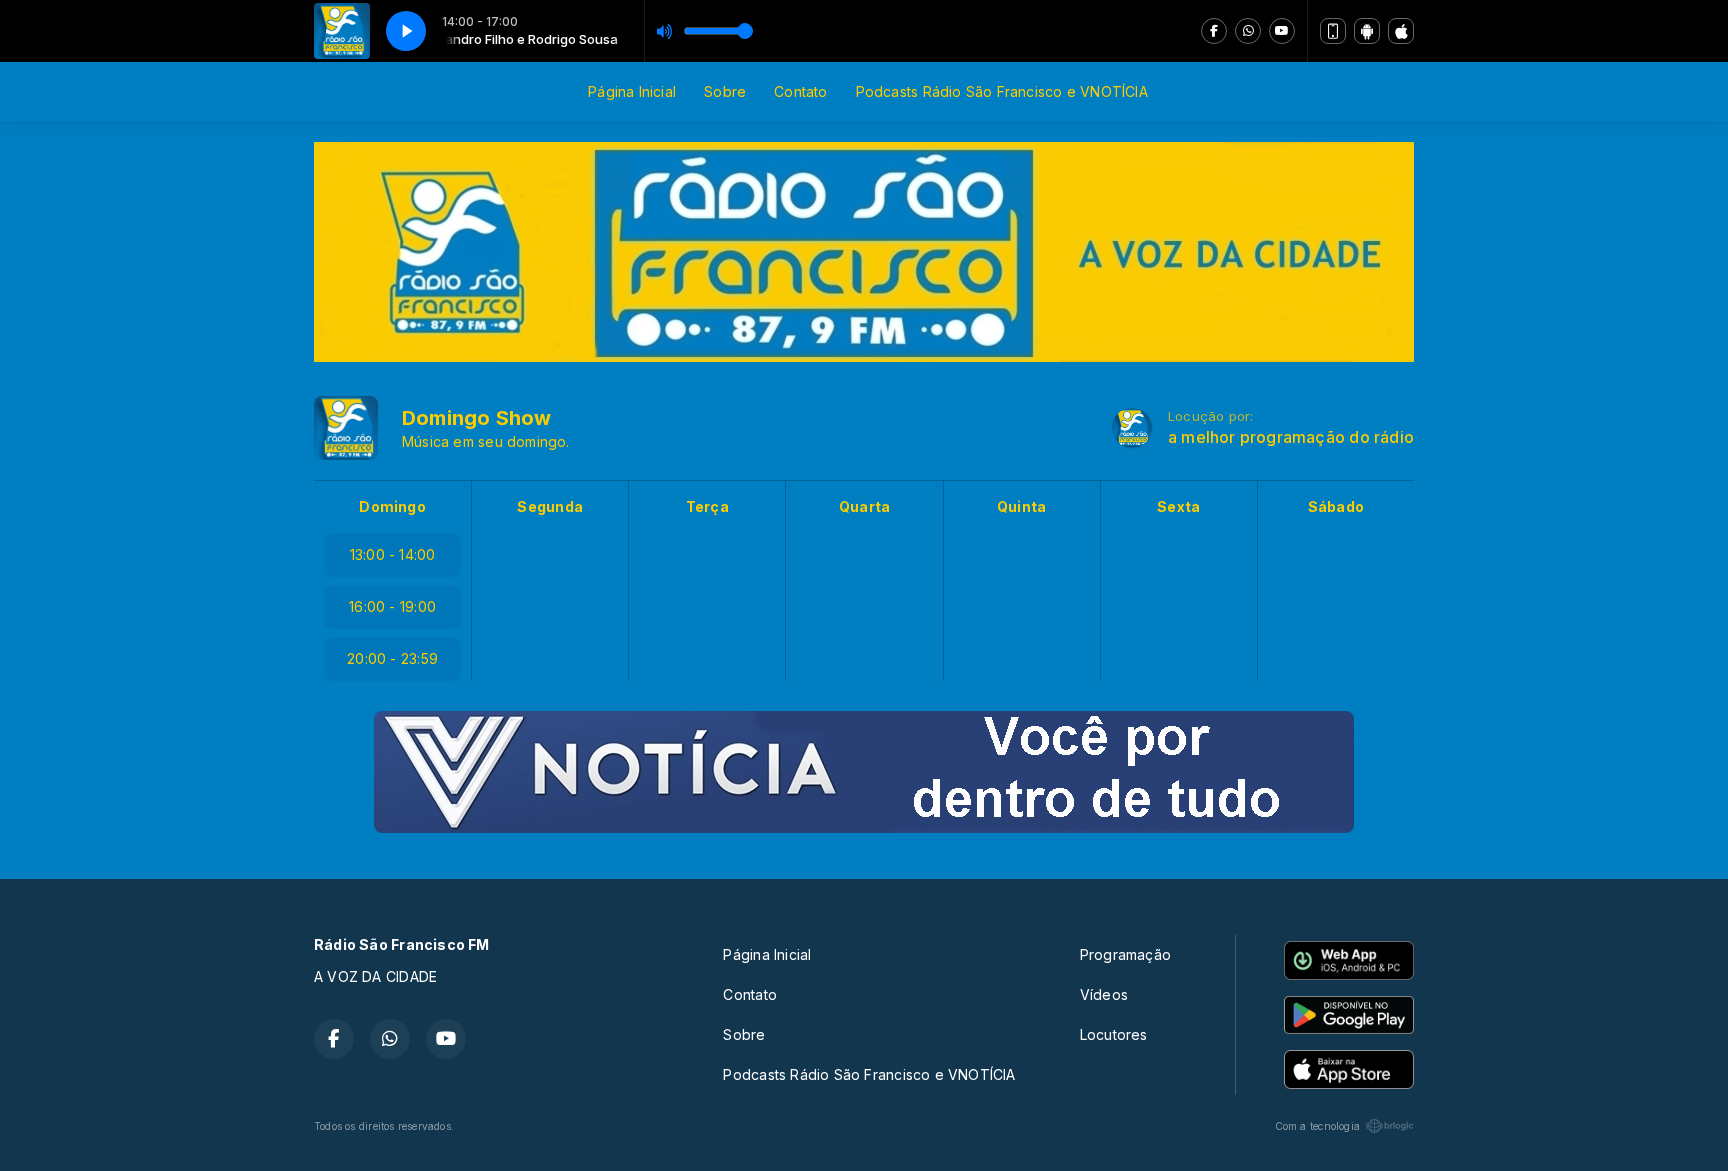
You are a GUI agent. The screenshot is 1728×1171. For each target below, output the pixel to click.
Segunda (549, 506)
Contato (800, 91)
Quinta (1021, 506)
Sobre (725, 91)
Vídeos (1104, 994)
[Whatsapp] (1248, 31)
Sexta (1178, 506)
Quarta (864, 506)
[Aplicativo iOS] (1401, 31)
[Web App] (1333, 31)
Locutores (1114, 1034)
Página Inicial (632, 91)
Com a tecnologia (1317, 1126)
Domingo (392, 506)
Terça (707, 506)
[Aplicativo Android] (1367, 31)
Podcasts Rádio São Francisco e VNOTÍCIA (1002, 91)
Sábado (1336, 506)
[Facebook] (1214, 31)
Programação (1125, 954)
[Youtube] (1282, 31)
